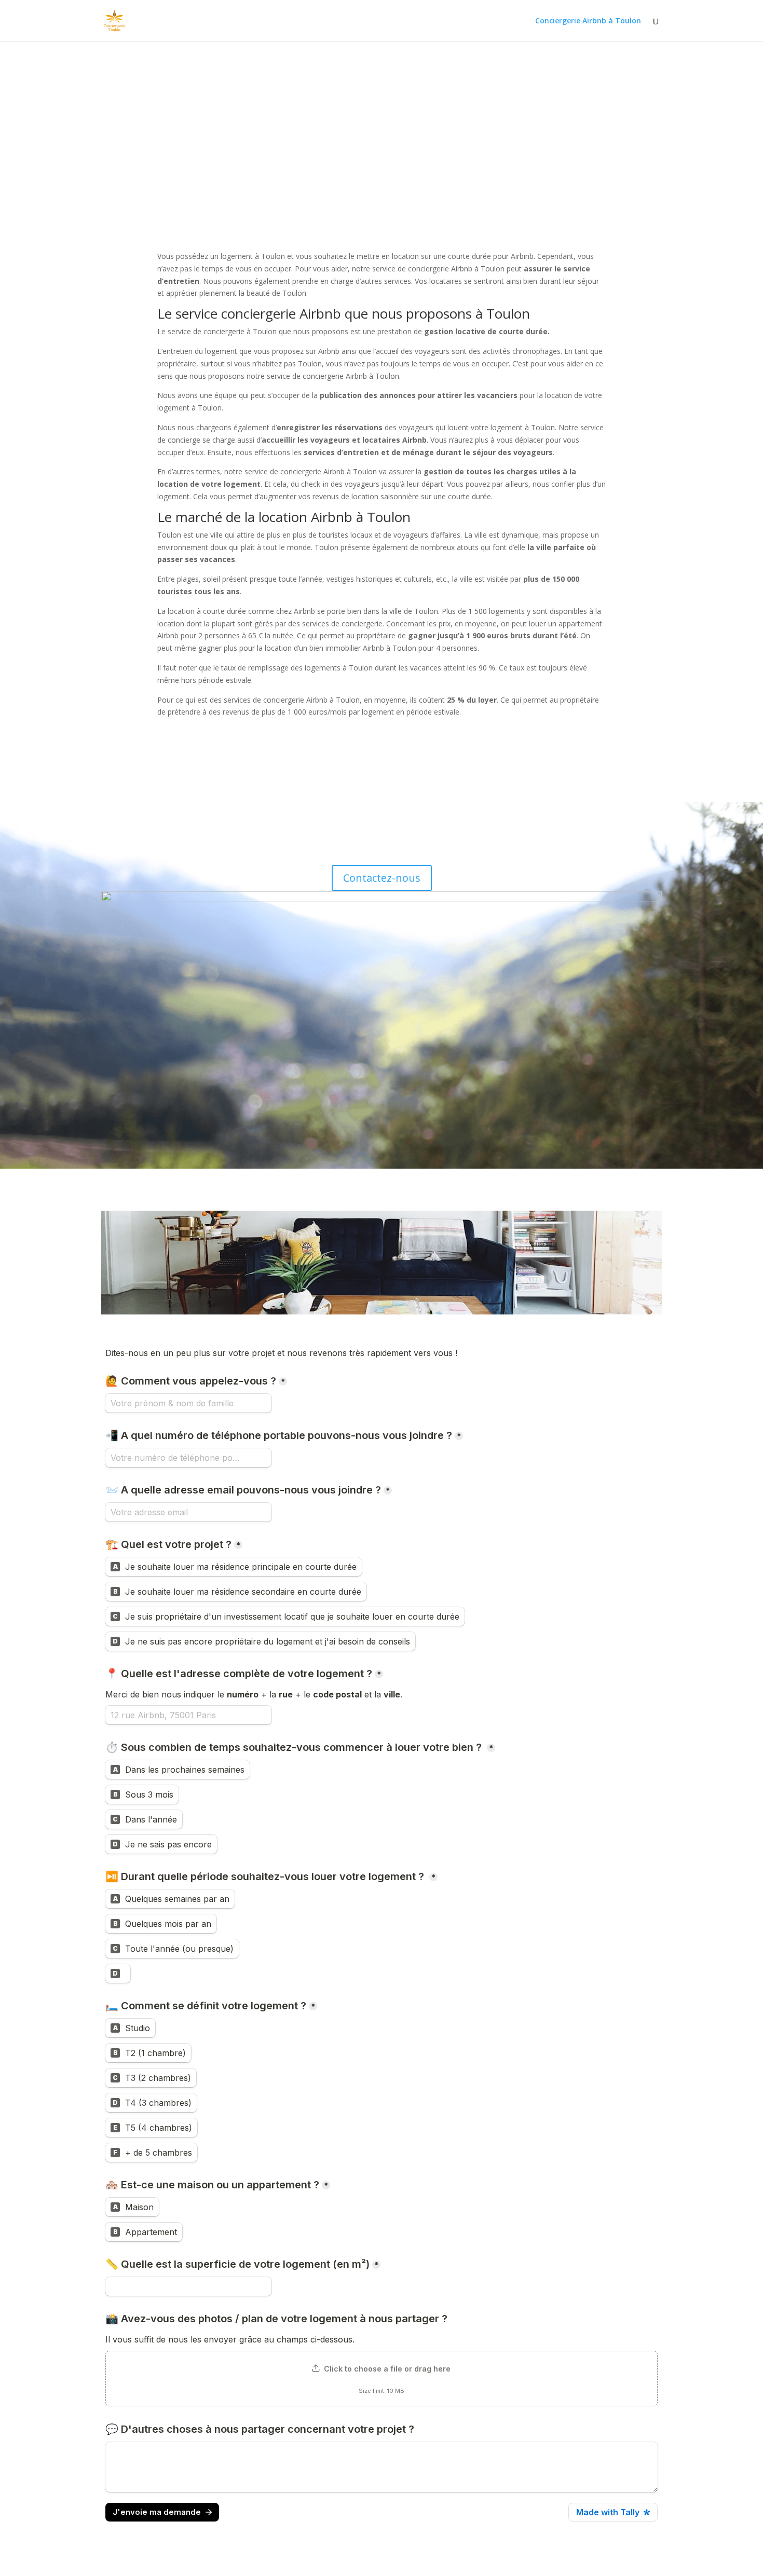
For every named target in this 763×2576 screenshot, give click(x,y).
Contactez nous (151, 122)
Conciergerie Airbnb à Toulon (588, 21)
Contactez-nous (382, 878)
